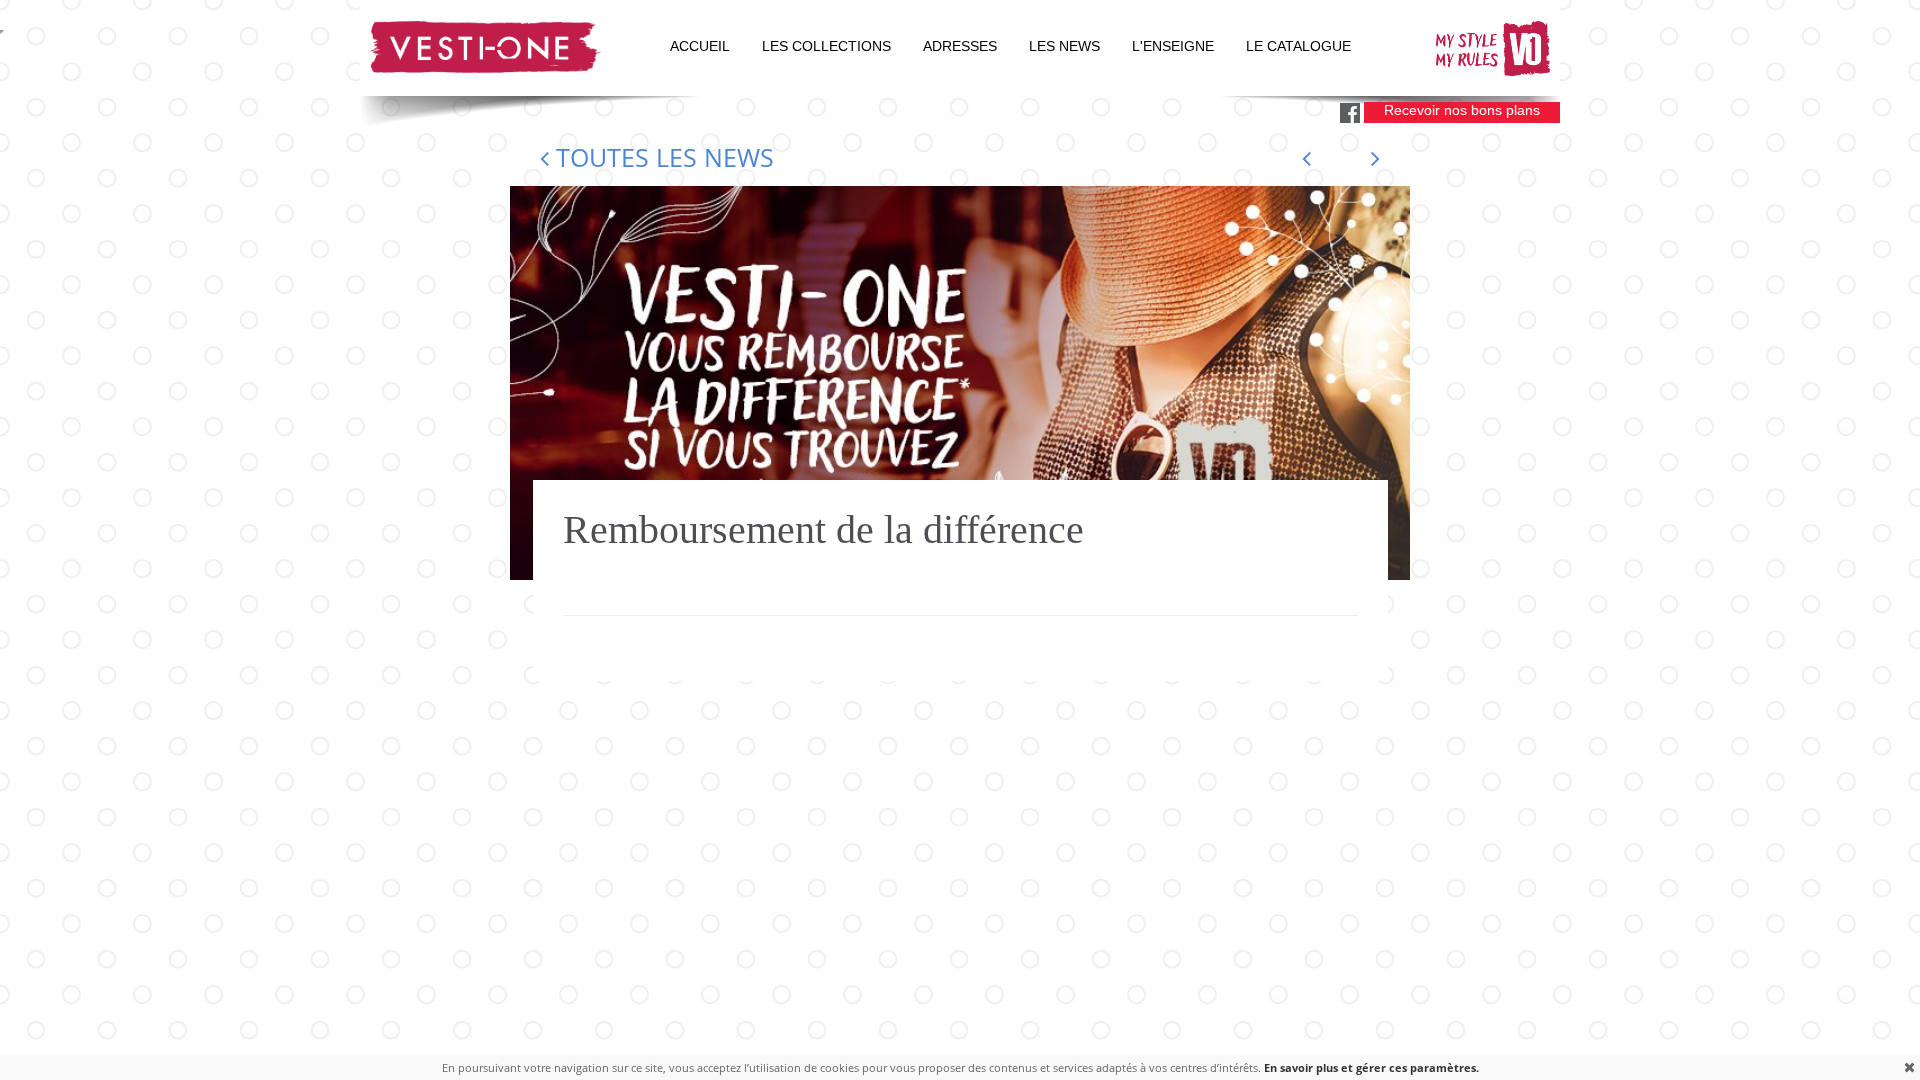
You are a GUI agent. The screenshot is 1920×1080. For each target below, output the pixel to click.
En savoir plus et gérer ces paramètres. (1371, 1067)
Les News (1064, 46)
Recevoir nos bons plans (1462, 110)
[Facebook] (1350, 113)
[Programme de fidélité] (1375, 158)
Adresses (960, 46)
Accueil (700, 46)
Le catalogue (1298, 46)
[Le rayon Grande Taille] (1306, 158)
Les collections (826, 46)
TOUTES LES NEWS (661, 157)
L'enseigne (1173, 46)
